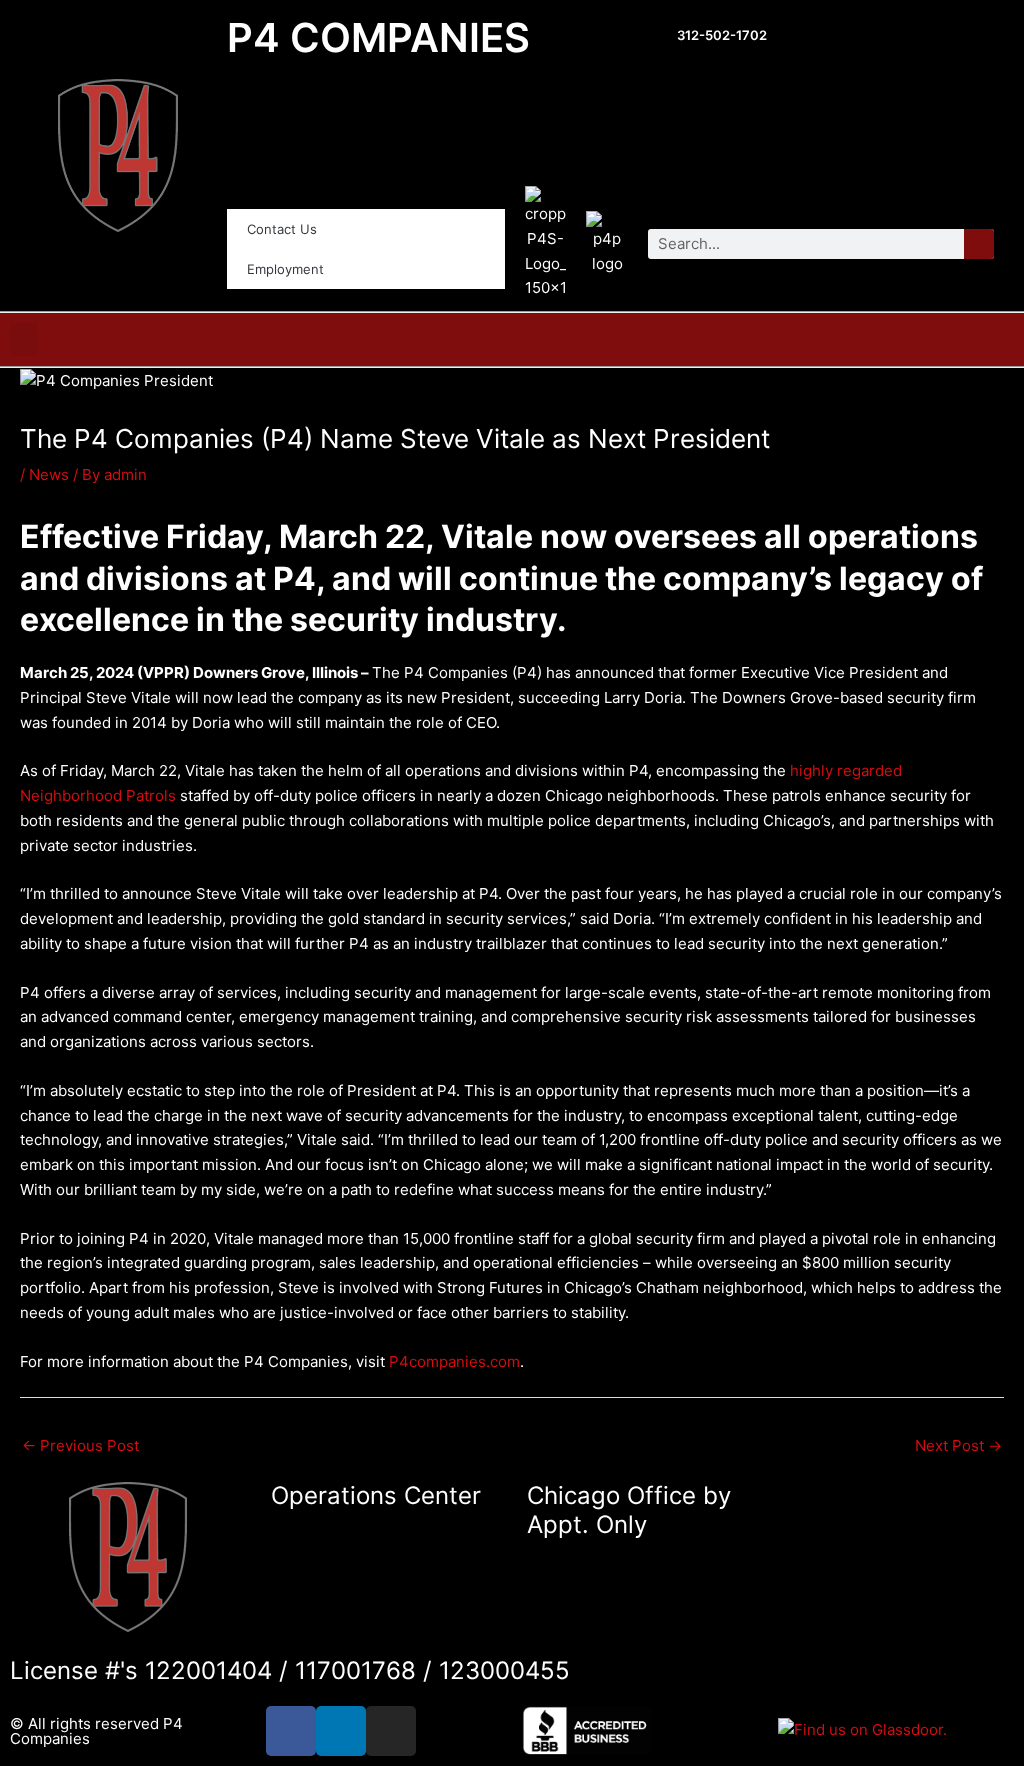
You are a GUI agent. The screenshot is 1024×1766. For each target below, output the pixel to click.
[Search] (979, 244)
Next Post (958, 1445)
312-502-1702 (722, 35)
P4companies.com (454, 1361)
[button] (24, 339)
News (49, 474)
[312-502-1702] (656, 38)
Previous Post (80, 1445)
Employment (285, 269)
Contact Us (282, 229)
